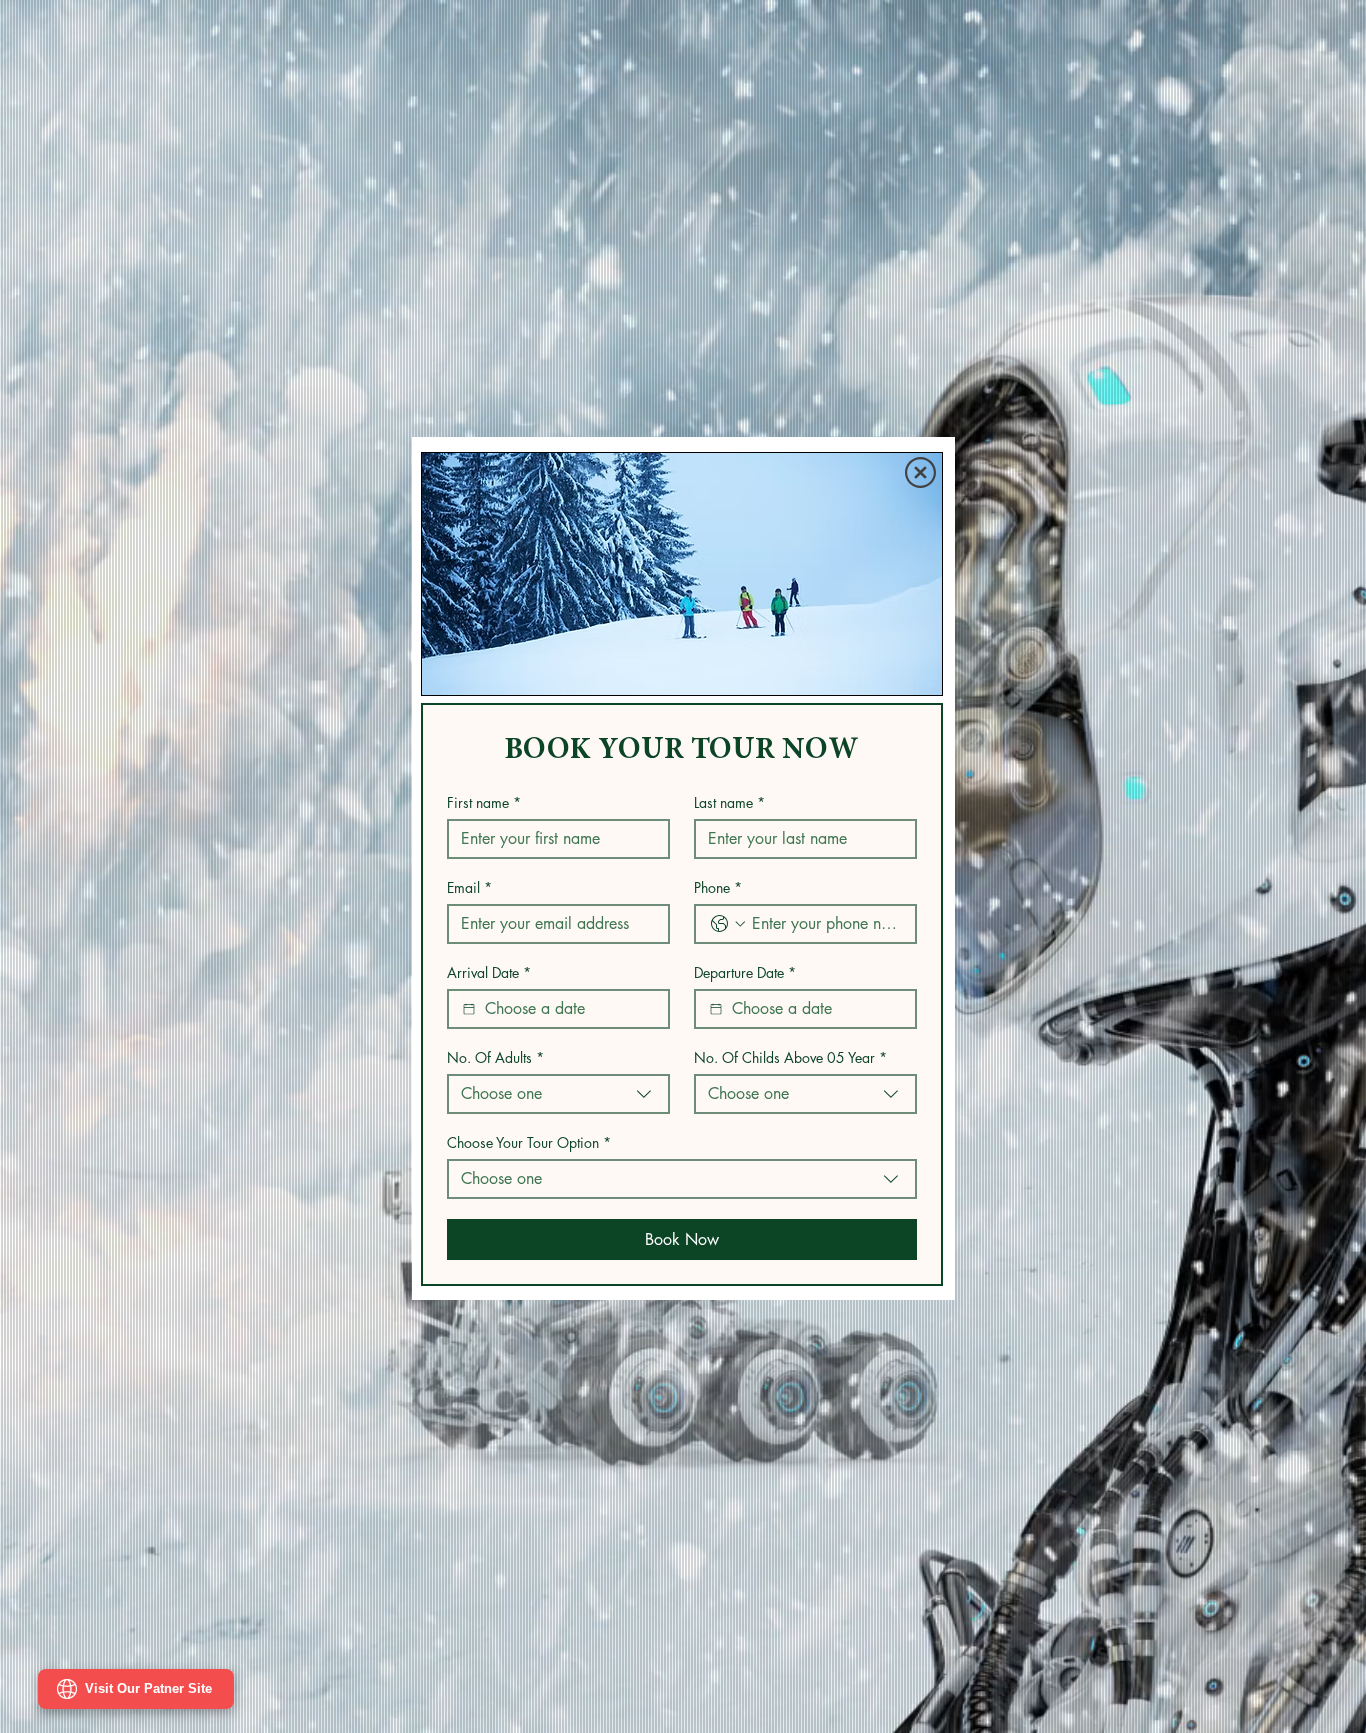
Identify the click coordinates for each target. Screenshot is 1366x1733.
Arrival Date (489, 972)
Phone (718, 887)
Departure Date (745, 972)
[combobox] (558, 1094)
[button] (920, 472)
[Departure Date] (716, 1009)
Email (469, 887)
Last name (729, 802)
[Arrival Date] (469, 1009)
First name (484, 802)
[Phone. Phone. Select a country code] (728, 924)
